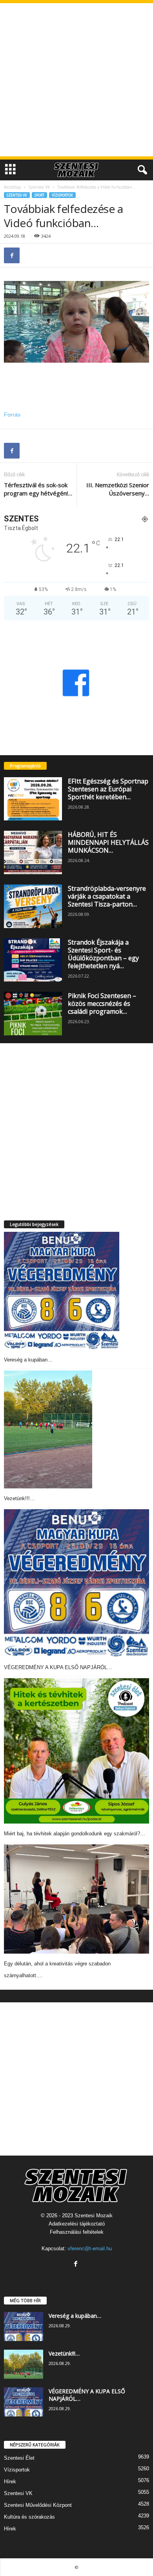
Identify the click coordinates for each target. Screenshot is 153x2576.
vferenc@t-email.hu (90, 2248)
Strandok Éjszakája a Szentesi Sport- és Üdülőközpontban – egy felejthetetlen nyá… (103, 954)
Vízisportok (62, 195)
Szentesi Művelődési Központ (38, 2505)
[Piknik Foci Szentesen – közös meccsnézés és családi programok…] (33, 1014)
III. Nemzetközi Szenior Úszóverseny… (118, 489)
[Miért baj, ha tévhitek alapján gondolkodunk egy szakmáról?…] (76, 1751)
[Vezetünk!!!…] (48, 1429)
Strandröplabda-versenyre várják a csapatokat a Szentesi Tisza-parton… (107, 896)
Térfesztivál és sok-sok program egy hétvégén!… (38, 489)
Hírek (10, 2482)
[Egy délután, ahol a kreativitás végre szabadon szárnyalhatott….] (76, 1899)
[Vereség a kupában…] (62, 1291)
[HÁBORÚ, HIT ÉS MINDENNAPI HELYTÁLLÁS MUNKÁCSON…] (33, 852)
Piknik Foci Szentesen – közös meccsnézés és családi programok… (102, 1004)
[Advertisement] (76, 80)
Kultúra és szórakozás (29, 2517)
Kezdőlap (12, 187)
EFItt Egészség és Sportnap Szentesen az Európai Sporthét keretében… (108, 789)
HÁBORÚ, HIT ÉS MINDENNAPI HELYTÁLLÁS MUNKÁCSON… (108, 842)
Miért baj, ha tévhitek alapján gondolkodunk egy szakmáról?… (75, 1834)
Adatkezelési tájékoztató (77, 2224)
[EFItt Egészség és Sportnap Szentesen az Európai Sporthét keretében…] (33, 799)
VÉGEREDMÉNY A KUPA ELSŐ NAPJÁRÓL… (58, 1667)
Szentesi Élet (19, 2458)
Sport (39, 195)
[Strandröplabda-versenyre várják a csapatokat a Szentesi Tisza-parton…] (33, 906)
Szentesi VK (39, 187)
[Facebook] (12, 255)
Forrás (12, 415)
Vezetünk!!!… (19, 1498)
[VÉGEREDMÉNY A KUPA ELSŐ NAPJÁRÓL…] (76, 1583)
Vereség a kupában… (28, 1360)
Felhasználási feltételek (77, 2232)
